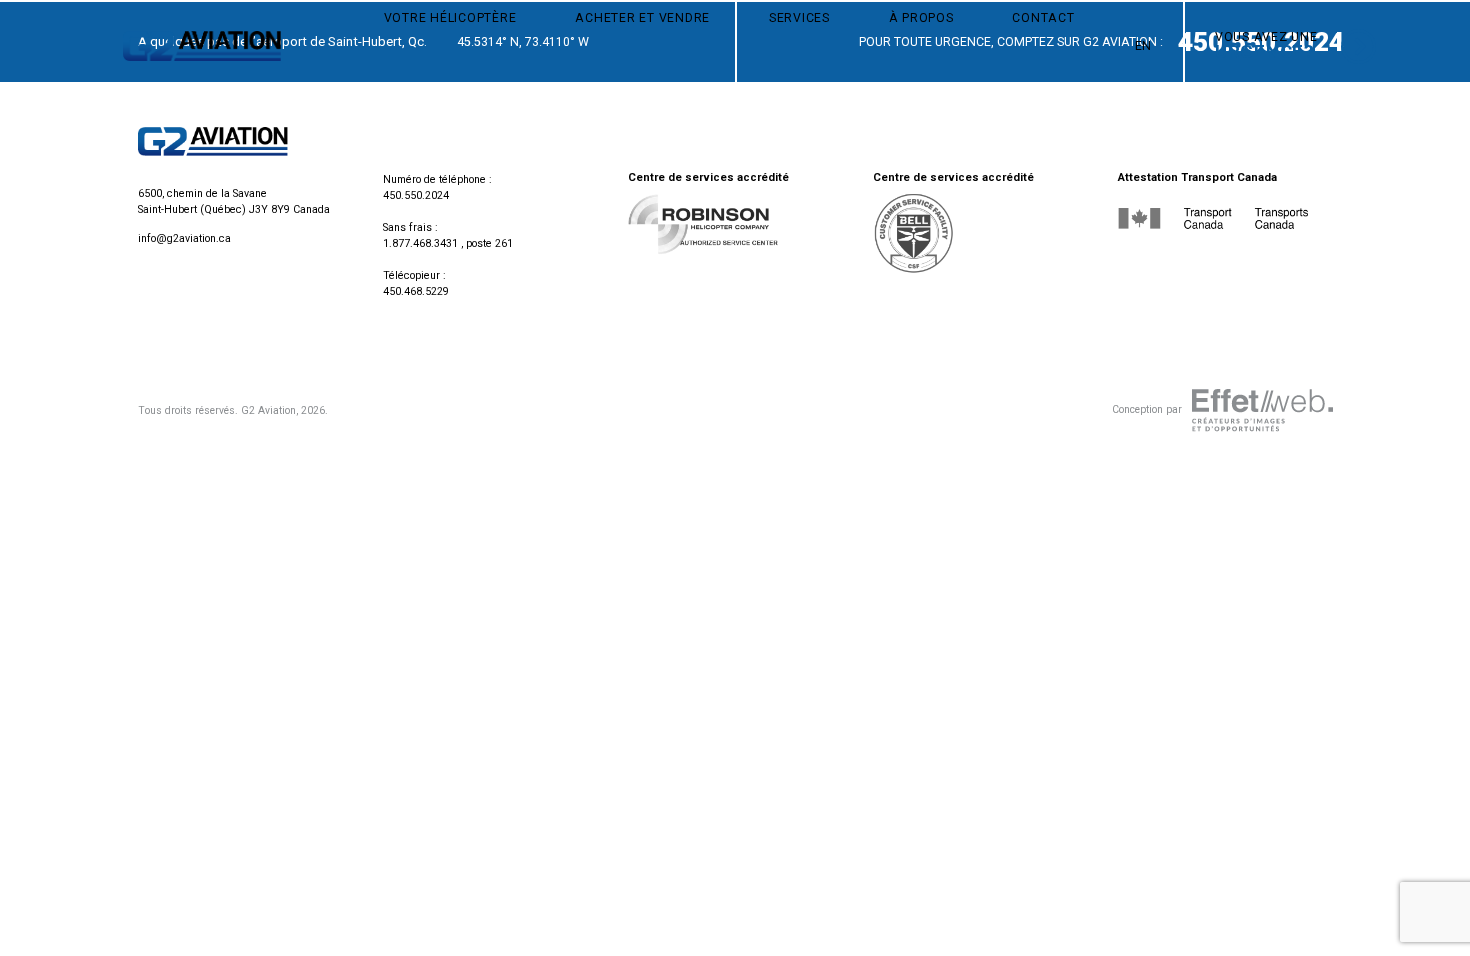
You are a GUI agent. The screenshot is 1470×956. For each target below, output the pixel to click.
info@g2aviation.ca (184, 238)
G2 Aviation (268, 410)
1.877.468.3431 (420, 243)
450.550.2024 (416, 195)
